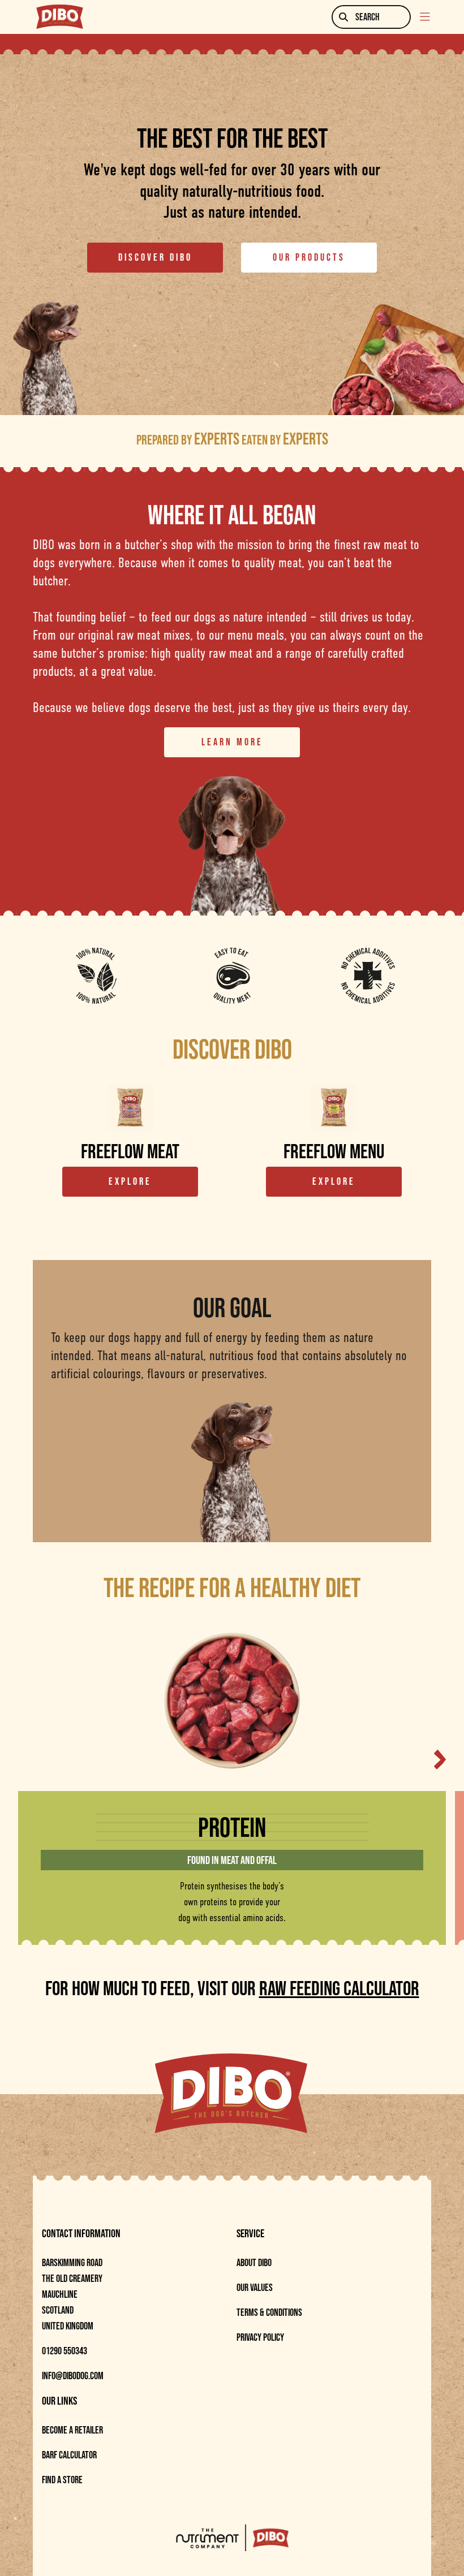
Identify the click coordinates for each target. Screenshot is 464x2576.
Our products (309, 257)
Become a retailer (72, 2430)
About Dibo (254, 2263)
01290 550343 (65, 2351)
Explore (130, 1181)
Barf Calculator (69, 2455)
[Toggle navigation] (426, 17)
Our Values (255, 2288)
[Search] (343, 17)
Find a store (62, 2480)
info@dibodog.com (73, 2376)
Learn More (232, 742)
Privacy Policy (260, 2337)
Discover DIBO (155, 257)
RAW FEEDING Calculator (339, 1988)
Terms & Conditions (269, 2312)
